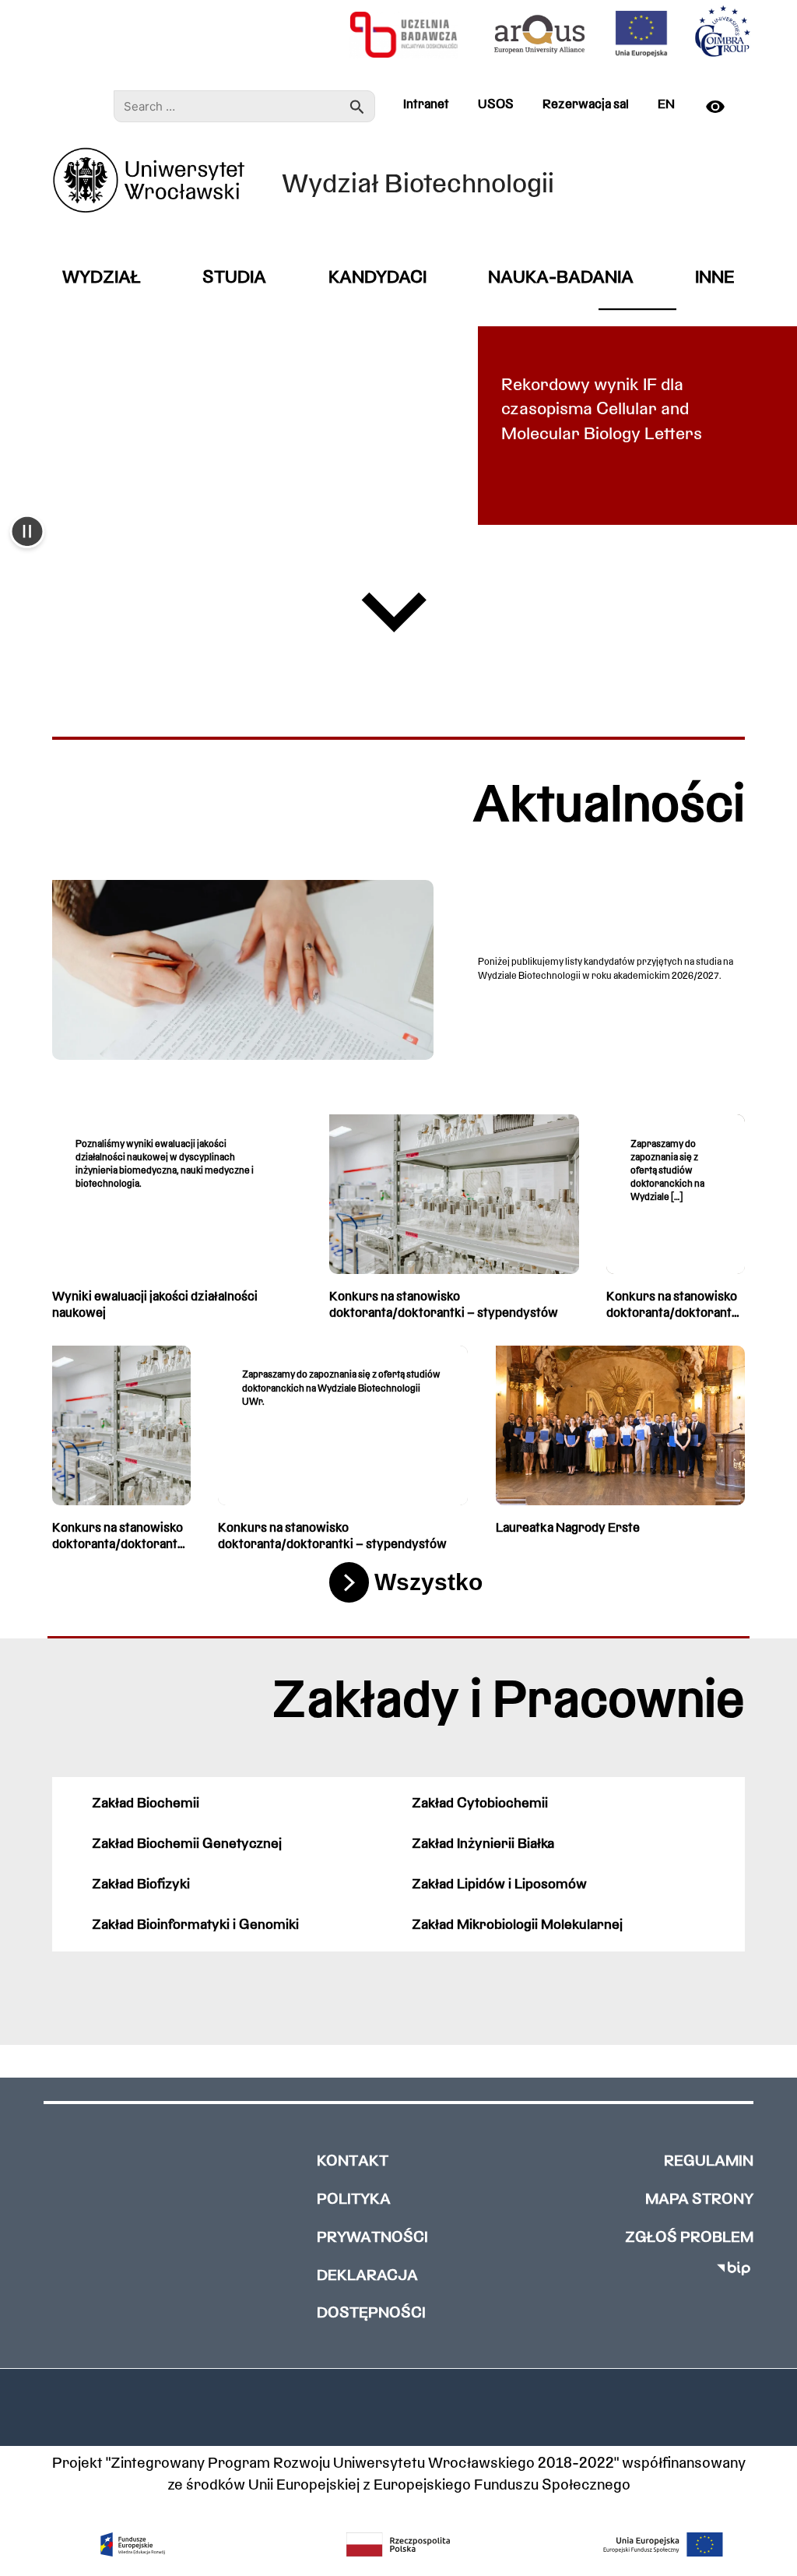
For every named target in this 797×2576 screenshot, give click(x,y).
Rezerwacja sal (586, 105)
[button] (27, 533)
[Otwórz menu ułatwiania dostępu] (722, 107)
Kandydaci (377, 278)
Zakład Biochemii (146, 1804)
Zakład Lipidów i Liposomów (499, 1885)
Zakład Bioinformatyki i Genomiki (195, 1925)
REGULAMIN (709, 2162)
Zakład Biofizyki (141, 1885)
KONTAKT (353, 2162)
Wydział (102, 278)
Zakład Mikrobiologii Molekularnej (517, 1925)
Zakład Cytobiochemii (480, 1804)
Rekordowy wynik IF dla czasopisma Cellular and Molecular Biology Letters (602, 410)
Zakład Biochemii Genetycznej (187, 1844)
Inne (715, 278)
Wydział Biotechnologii (418, 186)
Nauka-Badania (561, 278)
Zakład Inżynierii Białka (483, 1844)
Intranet (426, 105)
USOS (496, 105)
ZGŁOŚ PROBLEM (689, 2238)
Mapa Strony (699, 2200)
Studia (234, 278)
